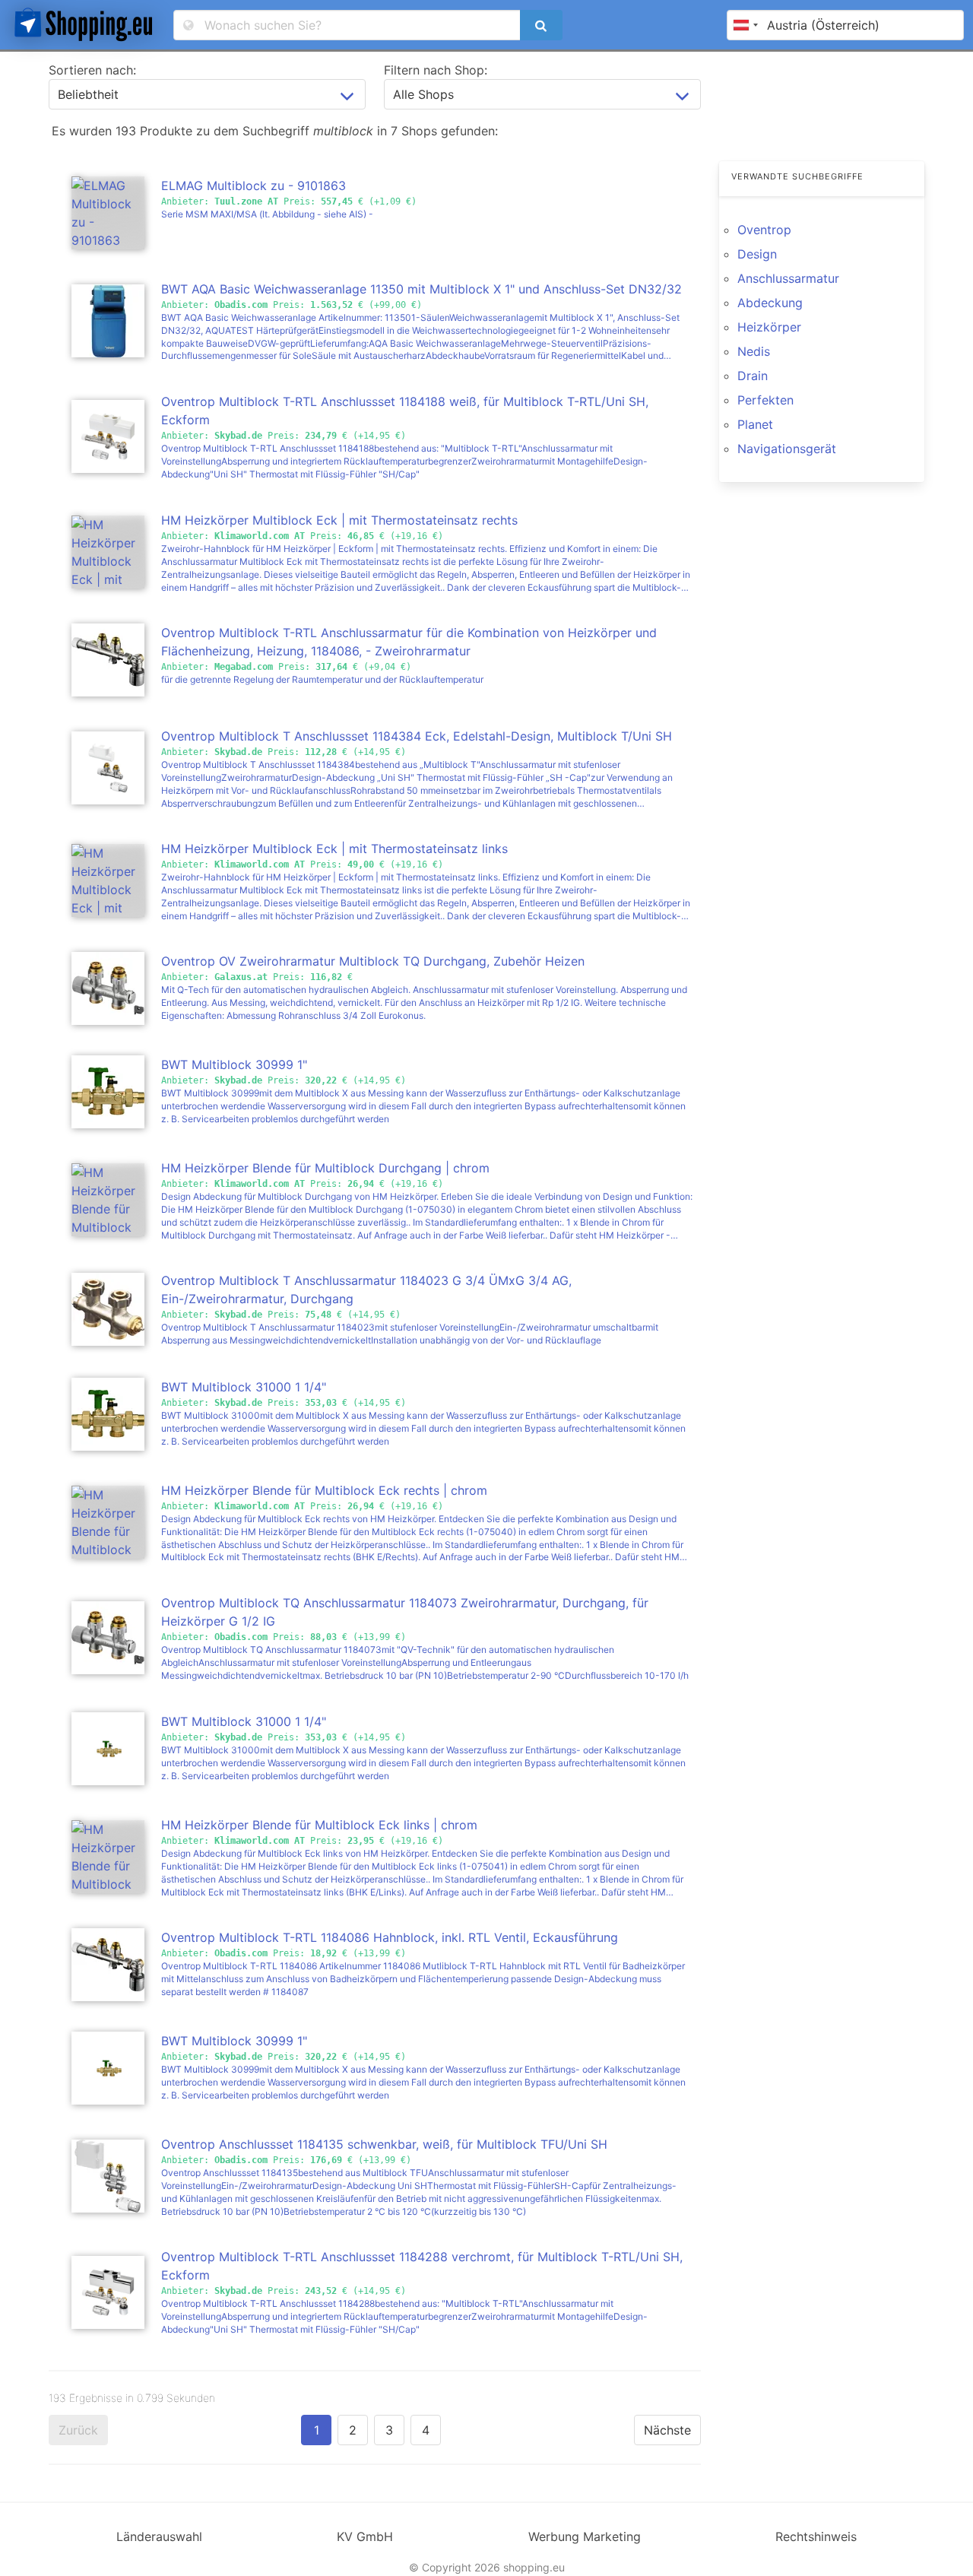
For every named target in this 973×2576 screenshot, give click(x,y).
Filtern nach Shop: (436, 70)
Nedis (754, 351)
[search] (541, 25)
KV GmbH (365, 2536)
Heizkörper (769, 327)
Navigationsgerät (787, 449)
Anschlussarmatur (788, 278)
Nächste (667, 2430)
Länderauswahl (159, 2536)
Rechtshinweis (816, 2536)
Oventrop (764, 230)
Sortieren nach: (92, 70)
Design (757, 254)
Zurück (78, 2430)
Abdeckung (770, 303)
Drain (753, 376)
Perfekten (765, 400)
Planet (755, 424)
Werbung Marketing (585, 2536)
